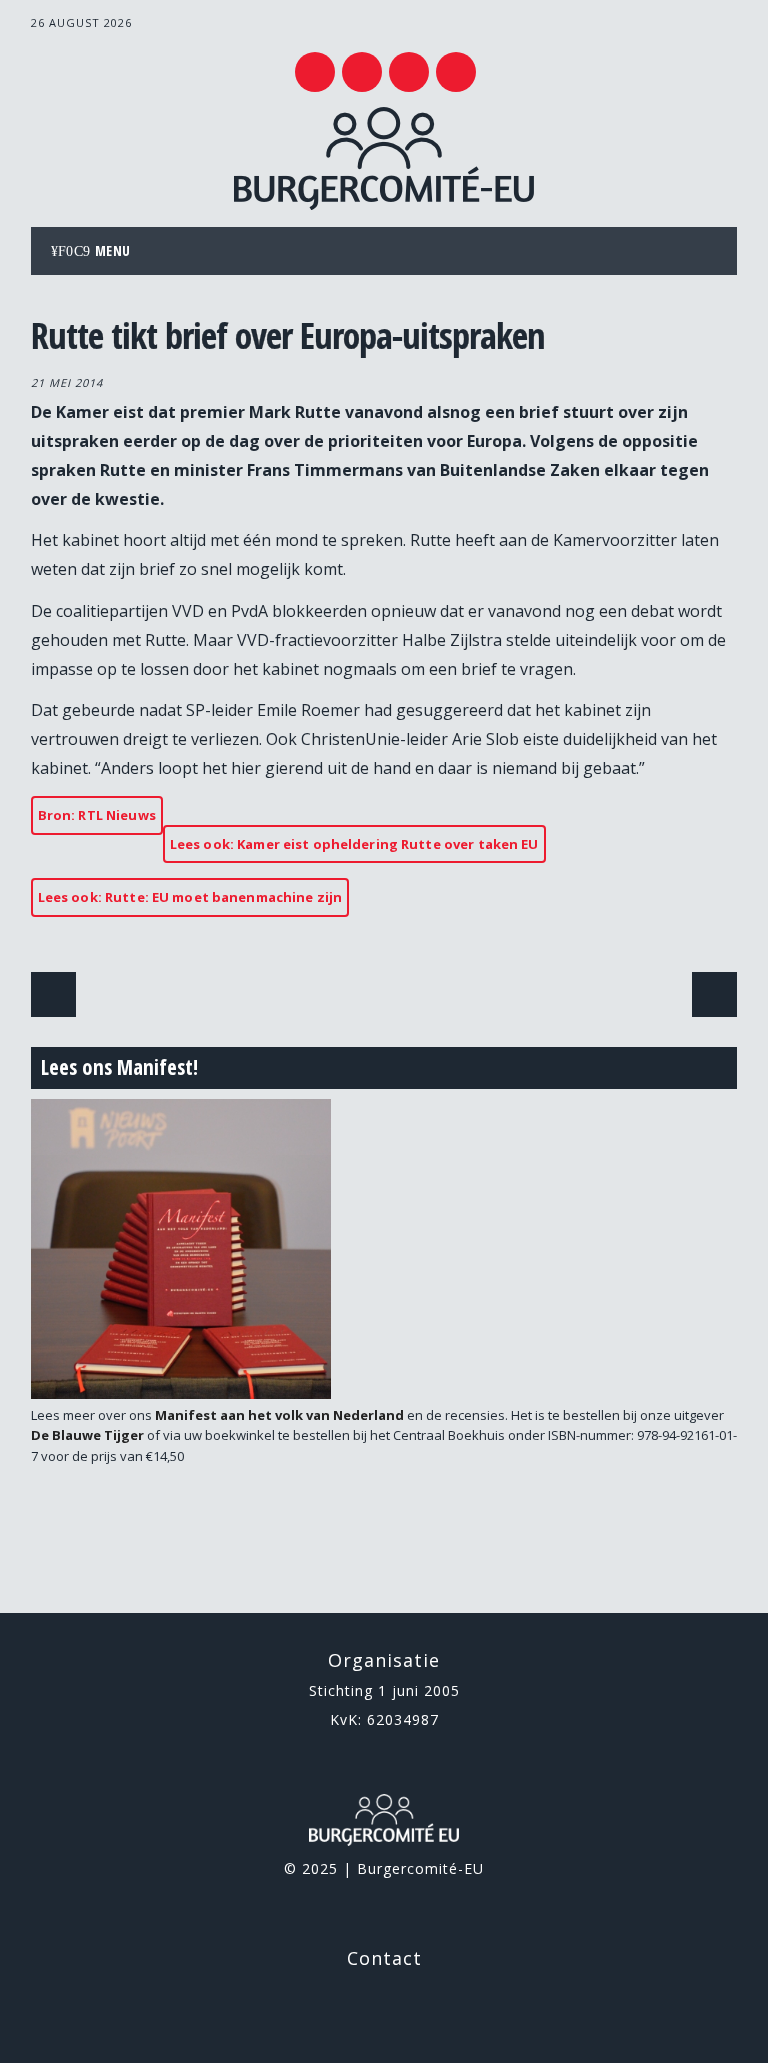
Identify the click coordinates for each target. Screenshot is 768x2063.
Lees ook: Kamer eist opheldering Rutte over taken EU (354, 844)
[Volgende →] (714, 994)
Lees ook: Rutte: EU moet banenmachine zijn (190, 897)
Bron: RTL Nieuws (97, 815)
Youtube (362, 72)
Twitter (315, 72)
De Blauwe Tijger (87, 1435)
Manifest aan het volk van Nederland (279, 1415)
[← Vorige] (53, 994)
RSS (409, 72)
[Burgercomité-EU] (384, 204)
